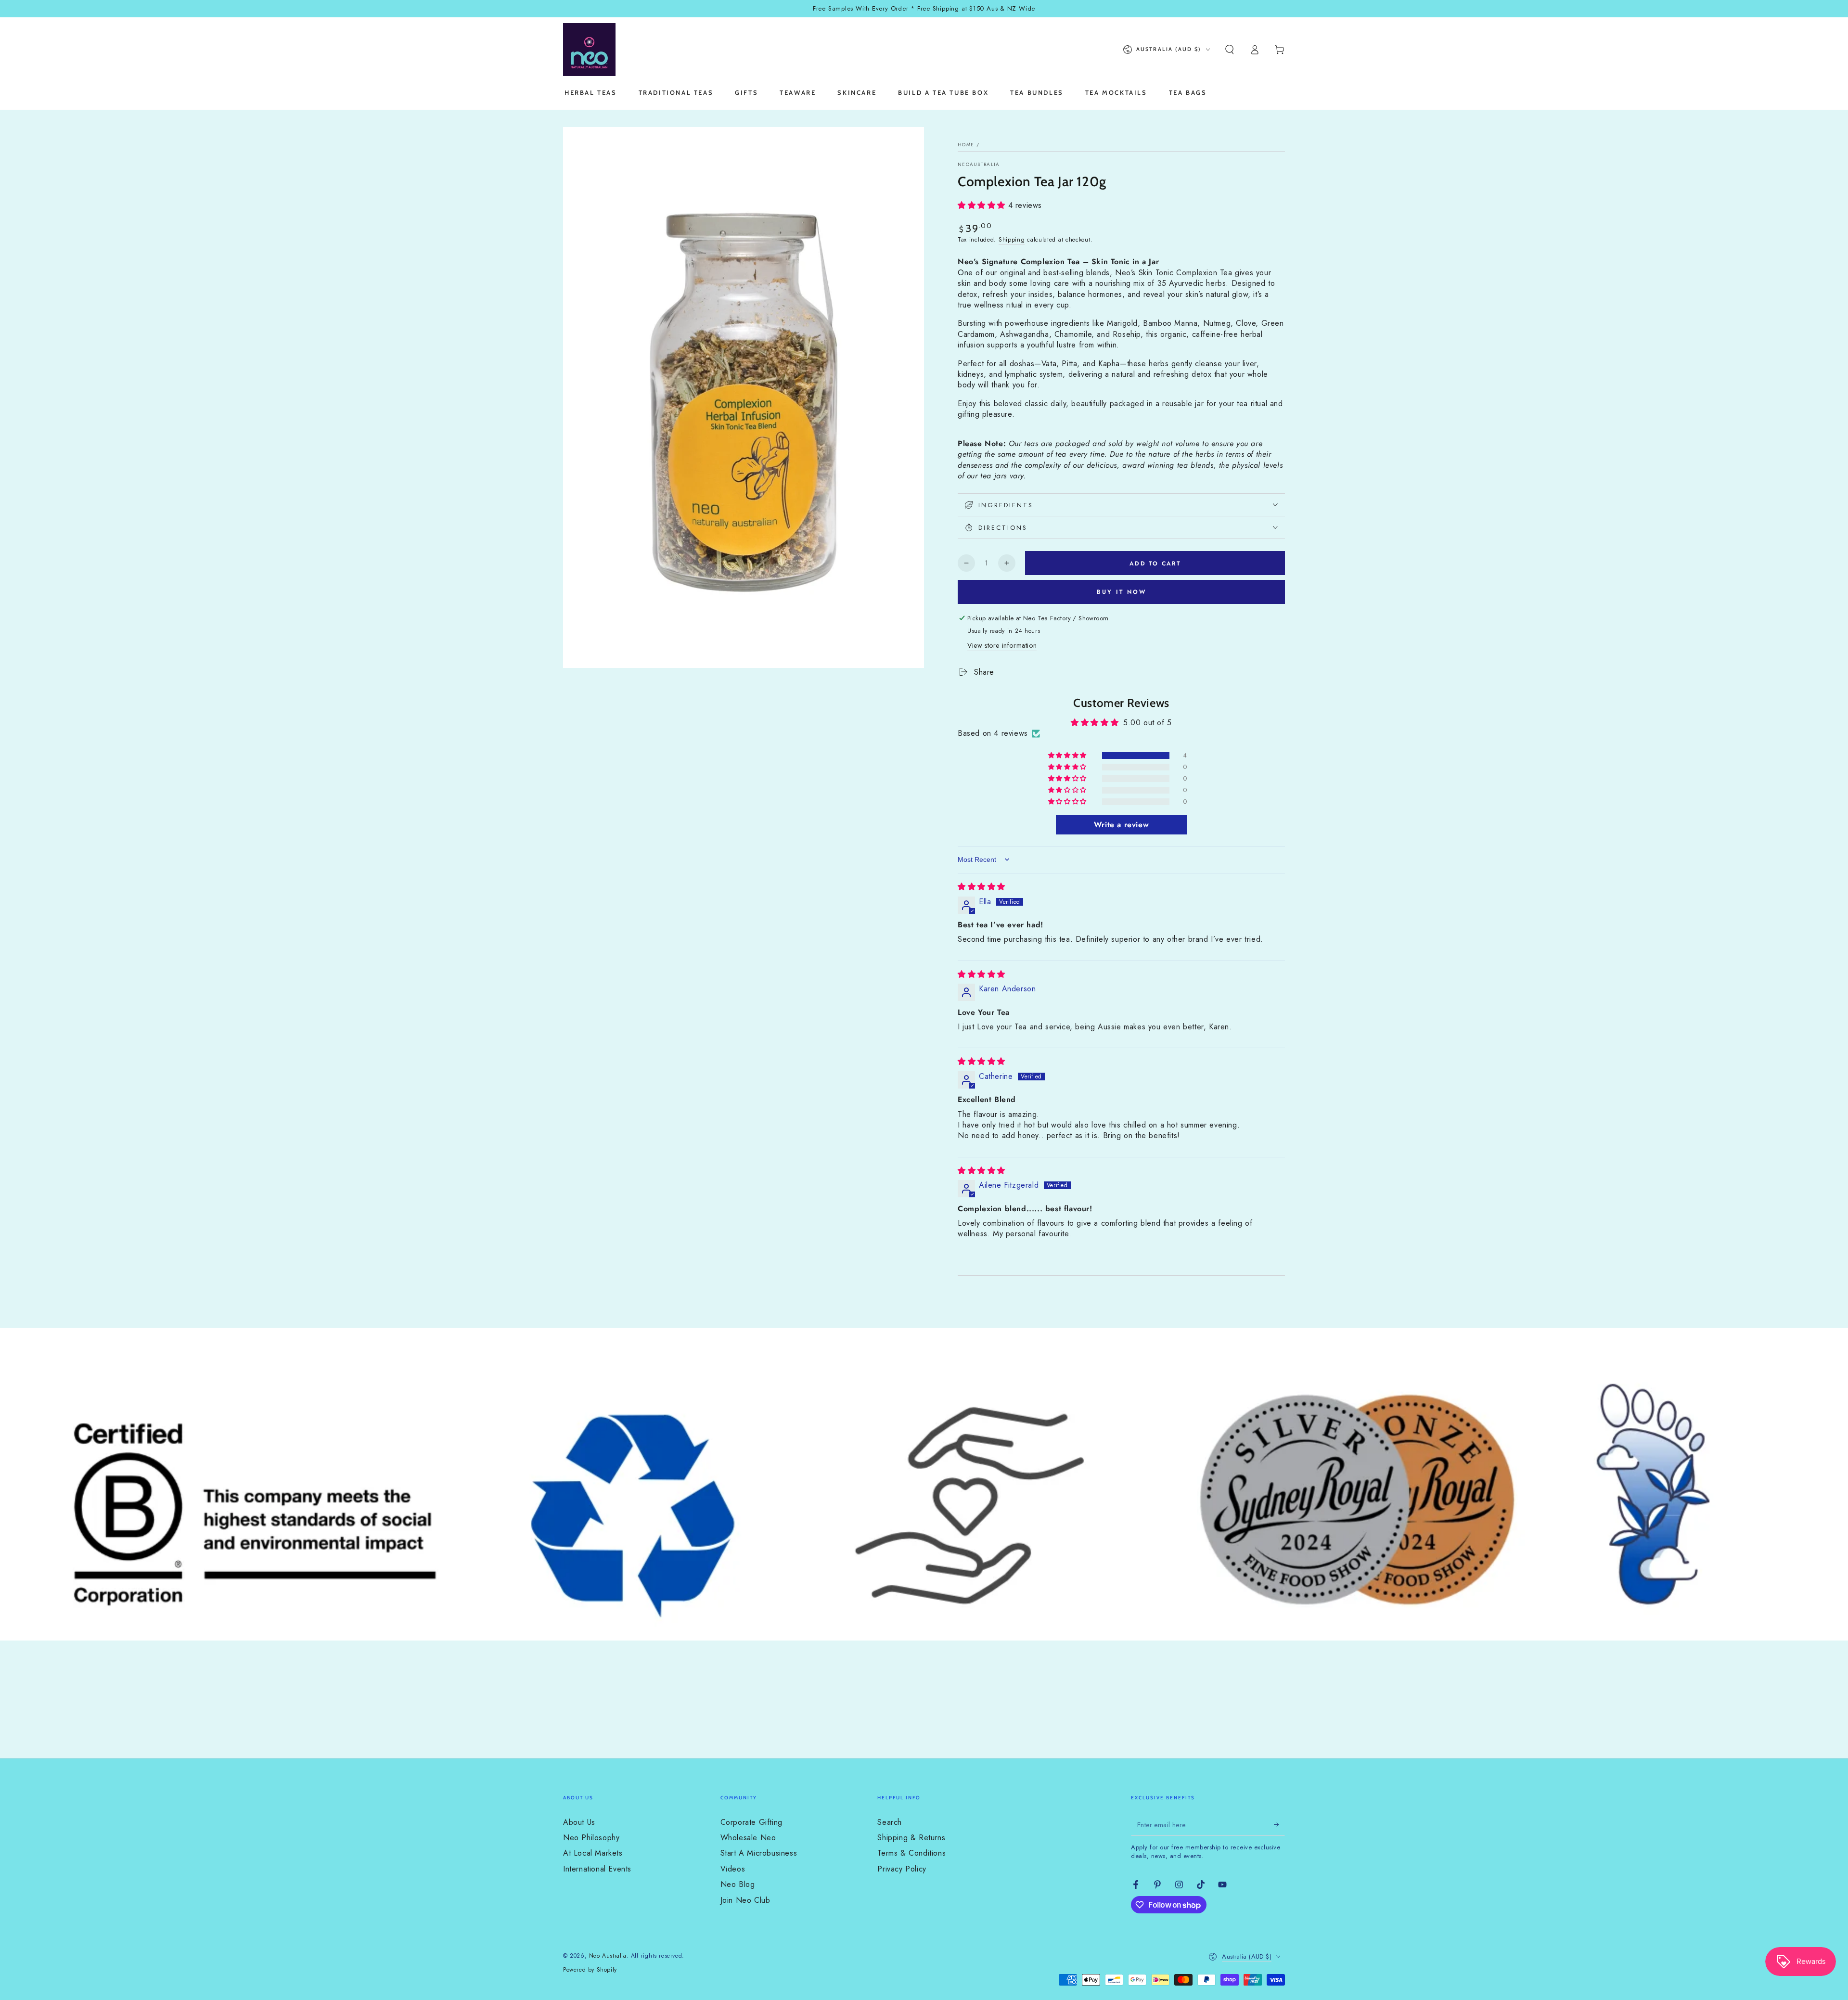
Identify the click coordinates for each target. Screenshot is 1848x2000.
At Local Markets (593, 1853)
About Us (579, 1822)
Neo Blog (738, 1884)
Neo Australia (608, 1956)
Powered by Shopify (590, 1970)
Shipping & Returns (911, 1838)
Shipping (1012, 240)
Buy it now (1122, 592)
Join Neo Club (745, 1900)
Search (890, 1822)
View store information (1002, 645)
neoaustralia (979, 165)
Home (966, 145)
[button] (1230, 50)
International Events (597, 1869)
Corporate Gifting (751, 1822)
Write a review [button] (1121, 825)
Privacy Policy (902, 1869)
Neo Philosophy (591, 1838)
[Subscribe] (1279, 1825)
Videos (733, 1869)
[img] (982, 887)
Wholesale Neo (748, 1838)
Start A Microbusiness (759, 1853)
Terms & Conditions (911, 1853)
